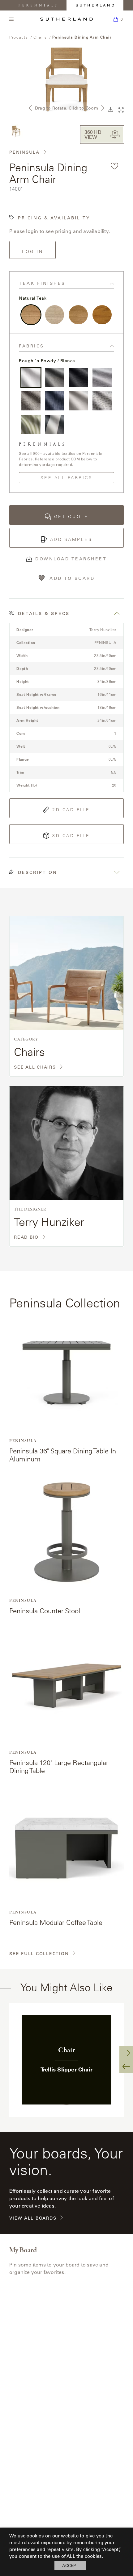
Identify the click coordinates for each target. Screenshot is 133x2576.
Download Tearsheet (71, 559)
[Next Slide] (126, 2053)
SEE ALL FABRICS (67, 478)
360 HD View (93, 134)
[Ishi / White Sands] (78, 401)
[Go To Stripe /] (55, 424)
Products (19, 37)
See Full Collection (39, 1954)
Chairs (40, 37)
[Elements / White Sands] (102, 401)
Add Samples (71, 539)
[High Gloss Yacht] (102, 315)
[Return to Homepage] (66, 19)
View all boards (33, 2218)
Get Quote (71, 517)
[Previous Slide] (126, 2067)
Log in (32, 251)
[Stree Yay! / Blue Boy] (55, 401)
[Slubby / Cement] (55, 377)
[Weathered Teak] (55, 315)
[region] (66, 2060)
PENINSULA (24, 152)
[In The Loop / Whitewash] (31, 401)
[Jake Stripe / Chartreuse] (31, 424)
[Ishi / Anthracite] (78, 377)
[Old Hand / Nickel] (102, 377)
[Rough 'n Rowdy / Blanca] (31, 377)
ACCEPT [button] (70, 2565)
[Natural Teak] (31, 315)
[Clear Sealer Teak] (78, 315)
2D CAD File (71, 810)
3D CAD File (71, 836)
